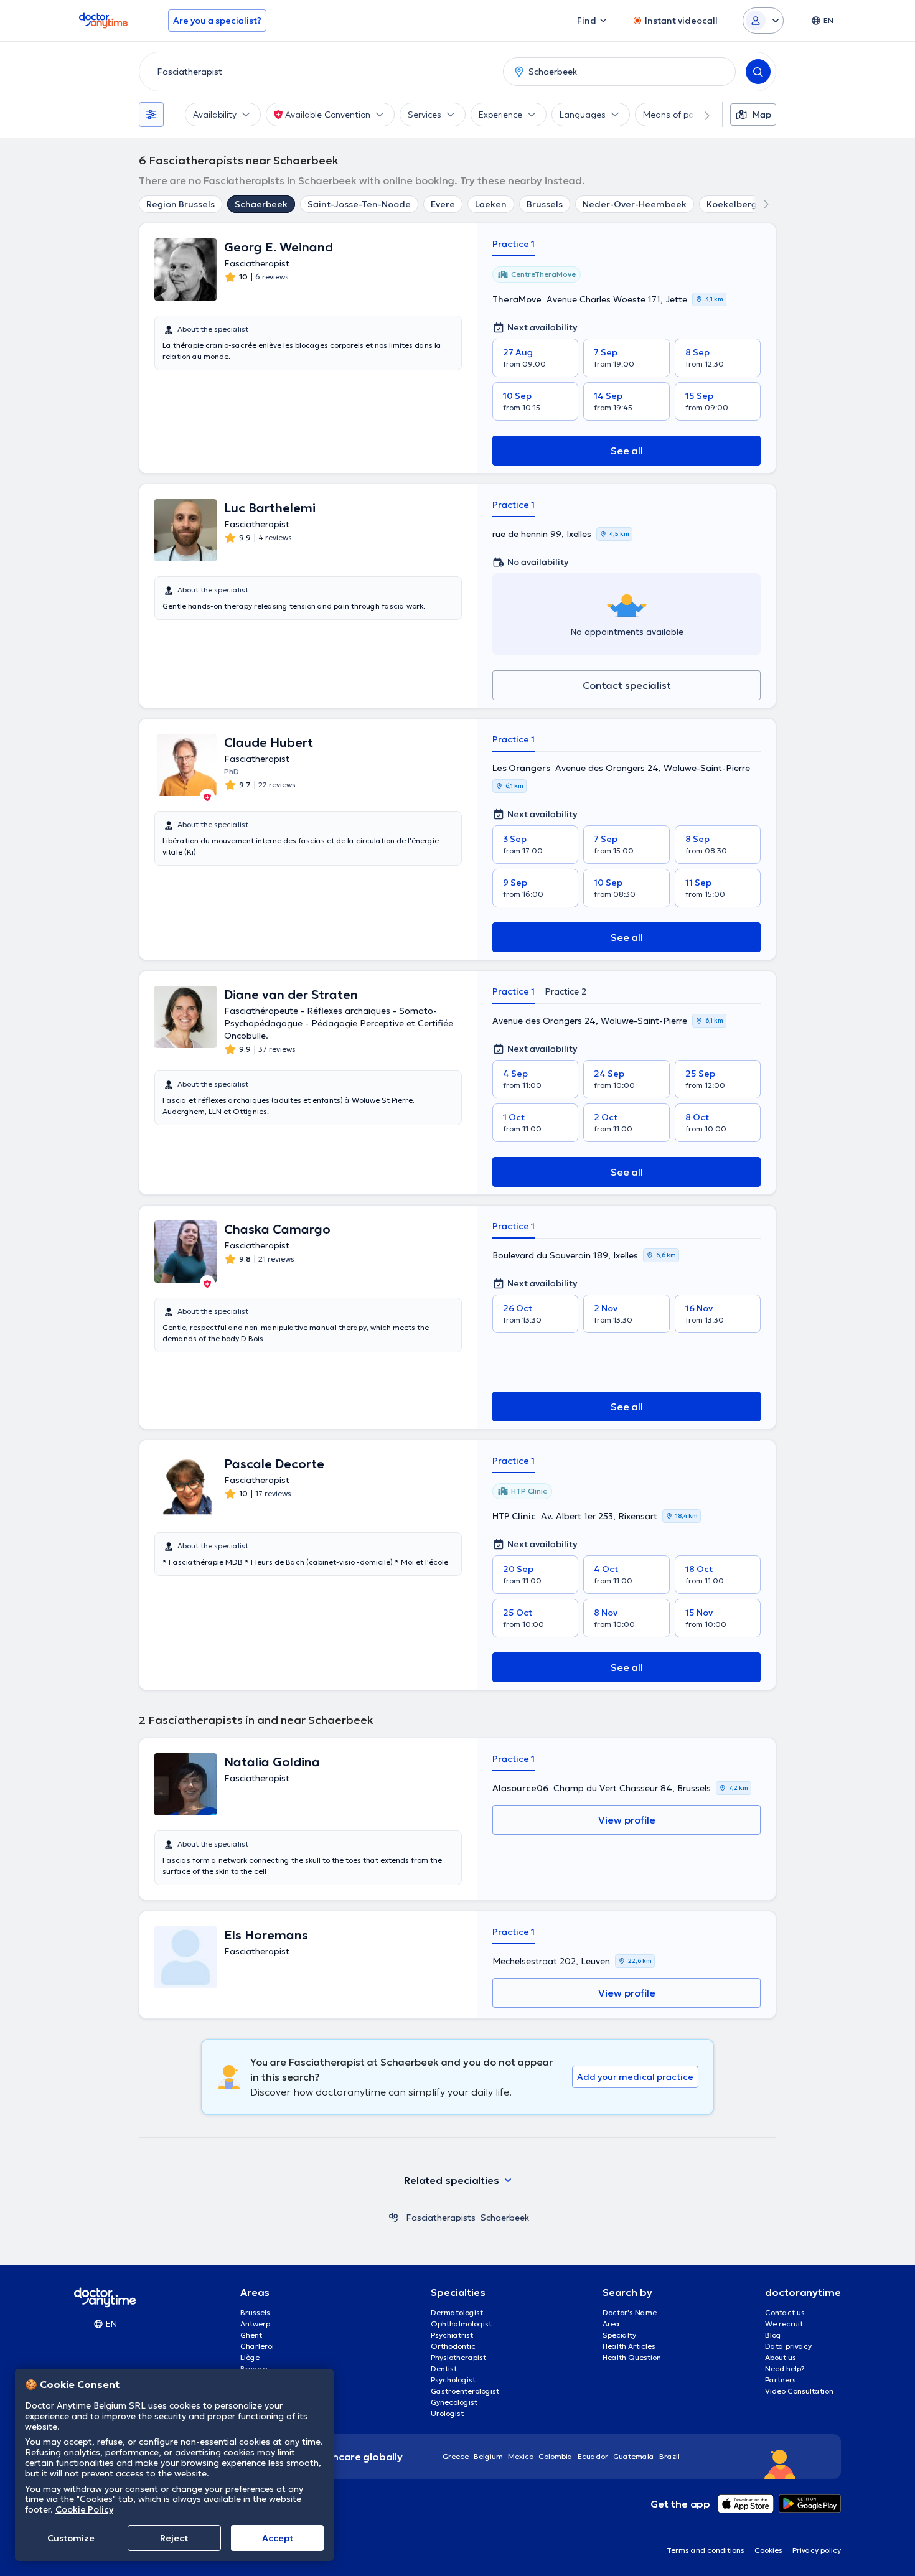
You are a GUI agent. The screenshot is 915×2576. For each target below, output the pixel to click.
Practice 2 (565, 991)
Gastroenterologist (465, 2391)
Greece (456, 2456)
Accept (278, 2538)
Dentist (444, 2368)
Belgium (488, 2456)
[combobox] (319, 72)
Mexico (521, 2456)
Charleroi (257, 2346)
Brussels (545, 204)
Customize (71, 2538)
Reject (174, 2538)
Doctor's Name (630, 2312)
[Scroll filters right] (700, 115)
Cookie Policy (84, 2509)
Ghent (251, 2335)
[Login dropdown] (763, 21)
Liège (250, 2357)
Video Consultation (799, 2391)
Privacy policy (817, 2550)
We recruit (784, 2324)
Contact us (785, 2312)
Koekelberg (732, 204)
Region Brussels (181, 204)
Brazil (669, 2456)
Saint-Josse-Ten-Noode (359, 204)
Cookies (768, 2550)
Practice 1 (514, 244)
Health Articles (629, 2346)
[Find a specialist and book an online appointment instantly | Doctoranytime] (393, 2218)
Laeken (491, 204)
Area (611, 2324)
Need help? (785, 2368)
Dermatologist (457, 2312)
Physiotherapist (458, 2357)
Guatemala (634, 2456)
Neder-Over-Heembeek (635, 204)
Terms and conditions (706, 2550)
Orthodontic (453, 2346)
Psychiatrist (452, 2335)
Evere (443, 204)
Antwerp (255, 2324)
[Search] (758, 72)
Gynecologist (454, 2402)
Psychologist (453, 2380)
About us (781, 2357)
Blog (773, 2335)
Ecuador (593, 2456)
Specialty (619, 2335)
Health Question (632, 2357)
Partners (781, 2380)
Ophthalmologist (461, 2324)
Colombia (556, 2456)
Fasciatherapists (441, 2218)
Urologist (447, 2413)
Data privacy (788, 2346)
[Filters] (151, 115)
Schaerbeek (261, 204)
